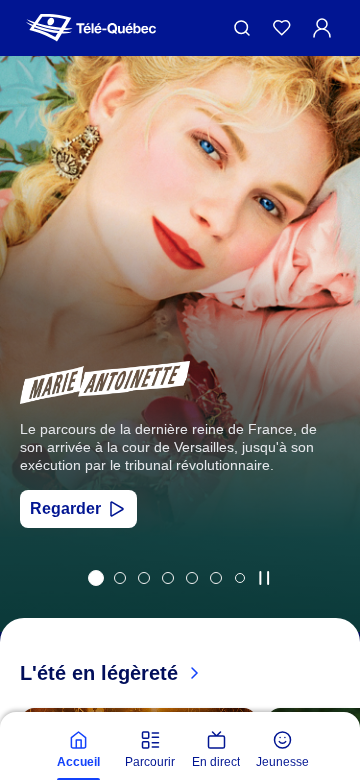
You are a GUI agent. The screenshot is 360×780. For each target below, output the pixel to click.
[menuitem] (78, 750)
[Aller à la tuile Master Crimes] (216, 578)
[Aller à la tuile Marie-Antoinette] (96, 578)
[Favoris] (282, 28)
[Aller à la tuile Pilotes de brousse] (144, 578)
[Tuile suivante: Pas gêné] (330, 370)
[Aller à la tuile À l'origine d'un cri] (168, 578)
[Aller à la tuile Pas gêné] (120, 578)
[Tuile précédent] (29, 370)
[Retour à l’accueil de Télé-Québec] (91, 28)
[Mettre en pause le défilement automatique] (264, 578)
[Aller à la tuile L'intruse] (192, 578)
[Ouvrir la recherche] (242, 28)
